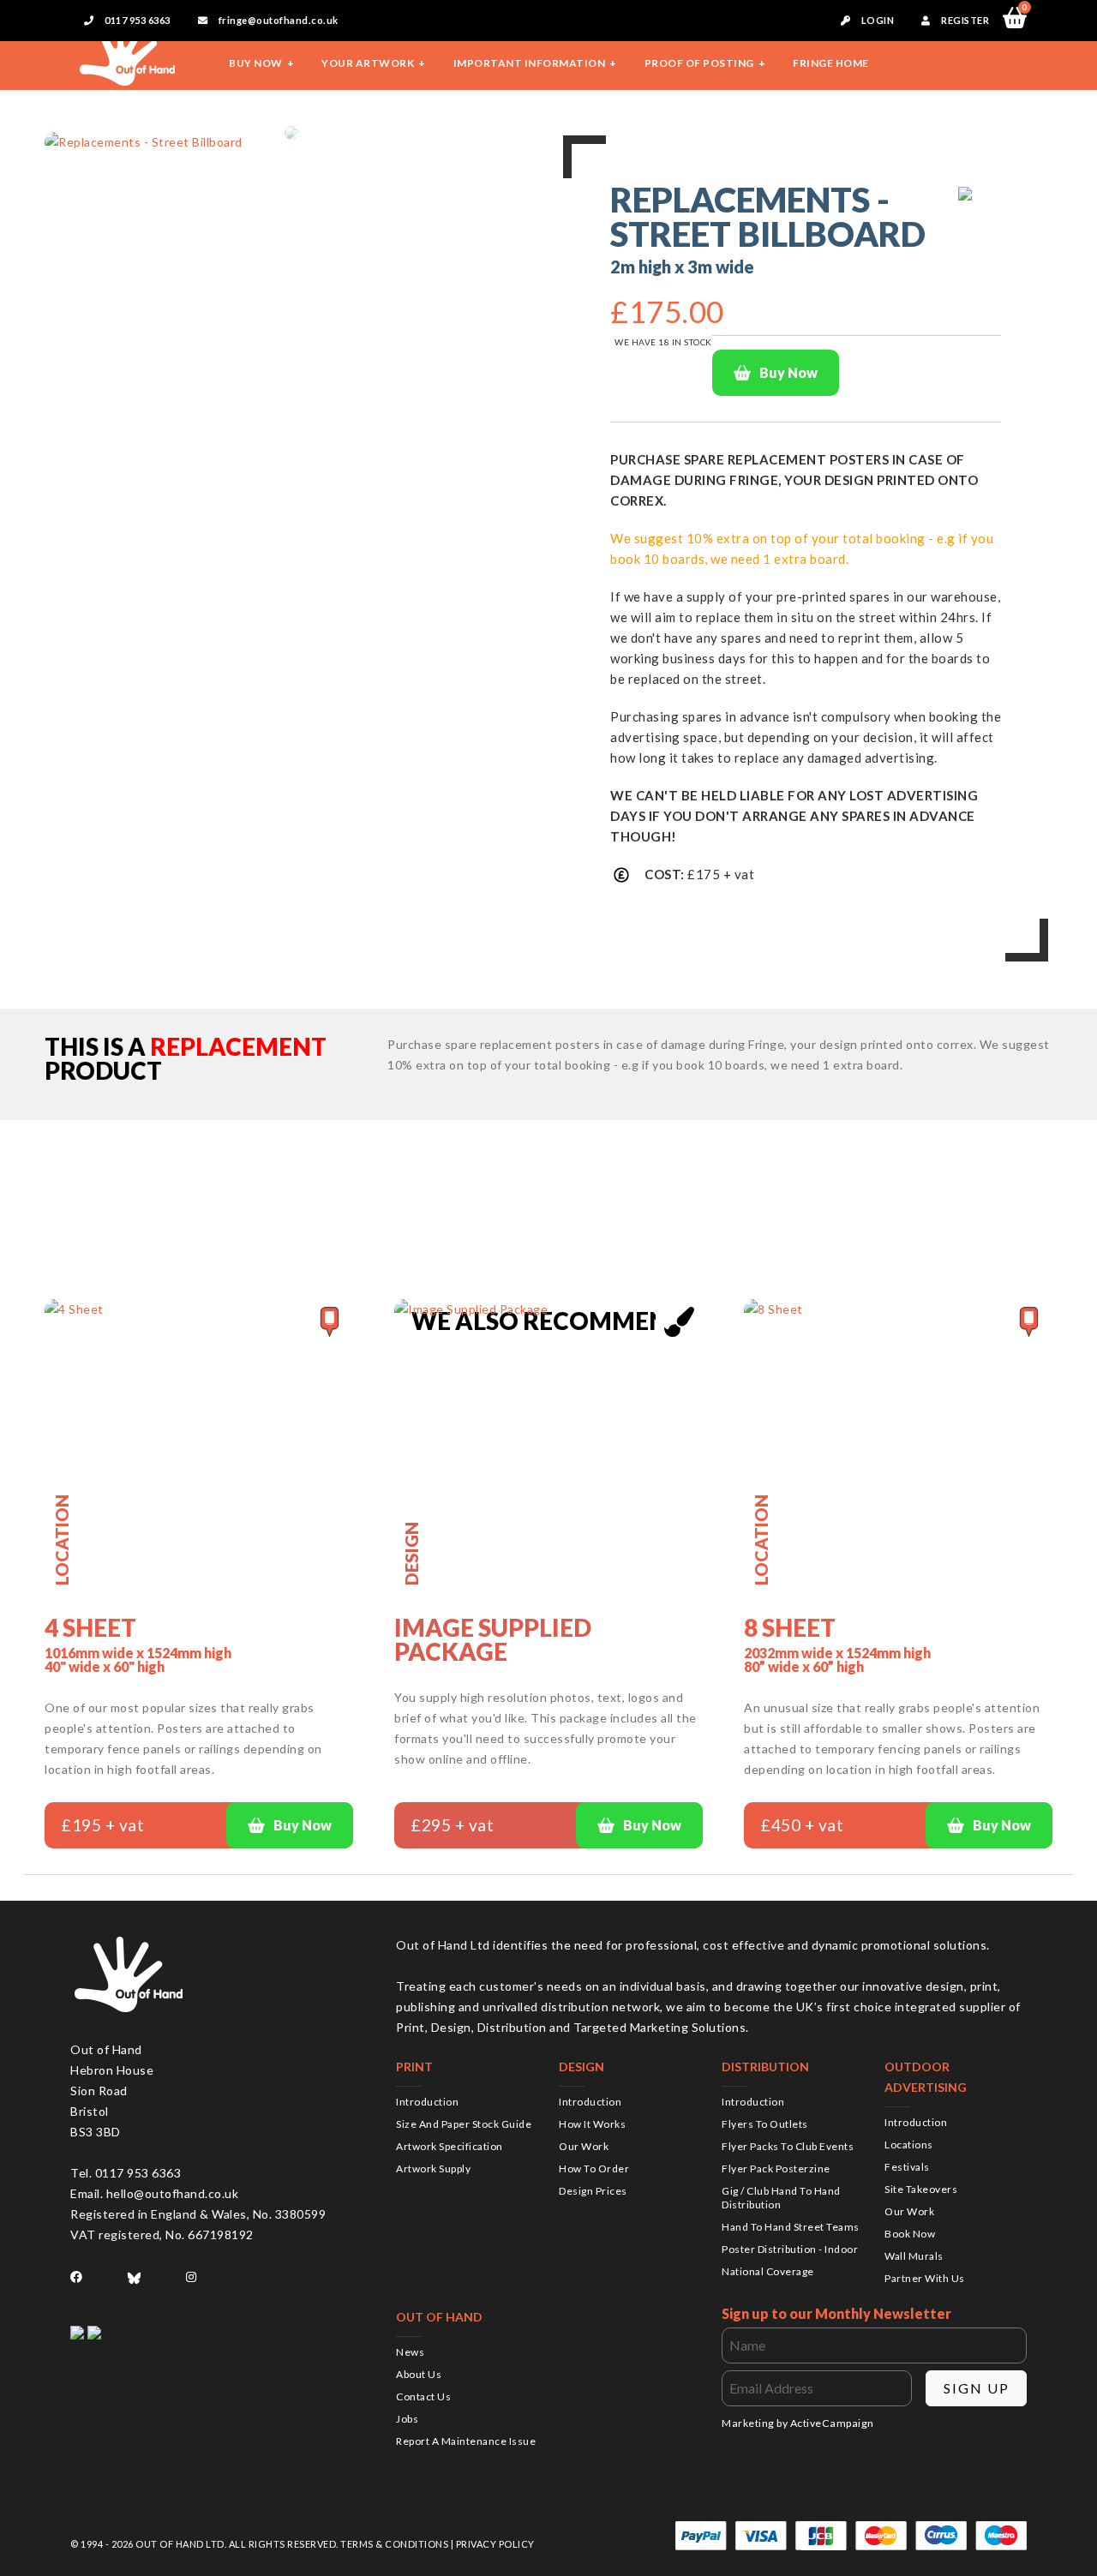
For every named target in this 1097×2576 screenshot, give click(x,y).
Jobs (407, 2419)
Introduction (427, 2102)
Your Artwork (368, 63)
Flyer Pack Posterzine (776, 2169)
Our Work (584, 2146)
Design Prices (593, 2191)
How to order (594, 2169)
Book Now (910, 2234)
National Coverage (768, 2271)
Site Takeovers (921, 2189)
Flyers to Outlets (765, 2124)
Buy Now (256, 63)
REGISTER (965, 20)
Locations (909, 2145)
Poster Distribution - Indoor (790, 2249)
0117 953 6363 (137, 20)
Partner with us (925, 2278)
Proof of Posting (699, 63)
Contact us (423, 2396)
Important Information (530, 63)
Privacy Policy (495, 2544)
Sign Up (977, 2388)
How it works (592, 2124)
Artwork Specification (450, 2146)
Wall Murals (914, 2256)
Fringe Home (831, 63)
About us (419, 2374)
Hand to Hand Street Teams (791, 2227)
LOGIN (876, 20)
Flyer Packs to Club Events (788, 2146)
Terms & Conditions (394, 2544)
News (410, 2352)
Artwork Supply (433, 2169)
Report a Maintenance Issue (466, 2441)
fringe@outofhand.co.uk (277, 20)
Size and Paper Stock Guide (464, 2124)
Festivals (907, 2167)
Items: (1024, 9)
